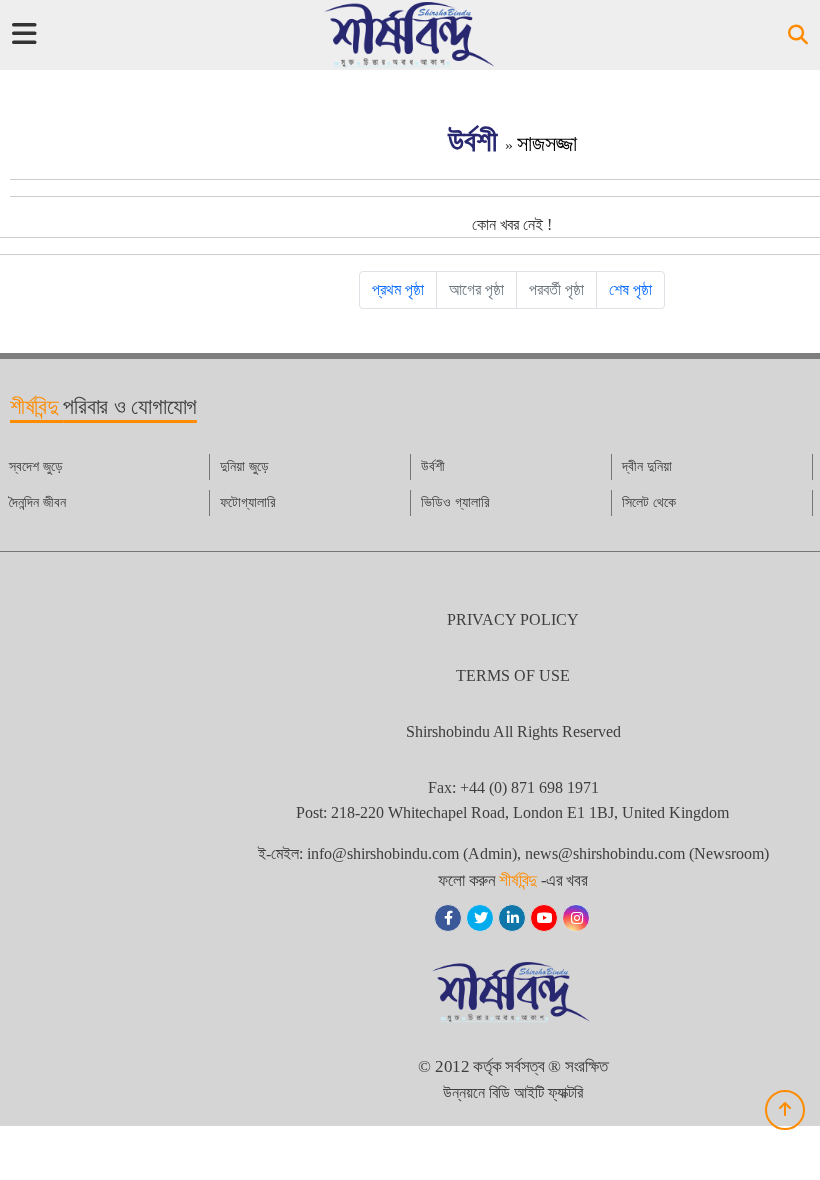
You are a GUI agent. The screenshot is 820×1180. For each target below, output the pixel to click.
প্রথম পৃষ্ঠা (398, 289)
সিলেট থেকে (649, 502)
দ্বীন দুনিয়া (647, 466)
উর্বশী (476, 140)
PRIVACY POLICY (513, 619)
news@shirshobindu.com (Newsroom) (647, 853)
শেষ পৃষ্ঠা (630, 289)
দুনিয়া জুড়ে (244, 466)
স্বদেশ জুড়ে (36, 466)
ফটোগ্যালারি (248, 502)
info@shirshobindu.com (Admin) (412, 853)
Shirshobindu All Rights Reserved (513, 731)
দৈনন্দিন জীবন (37, 502)
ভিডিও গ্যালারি (455, 502)
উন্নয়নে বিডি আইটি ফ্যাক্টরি (513, 1092)
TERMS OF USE (513, 675)
